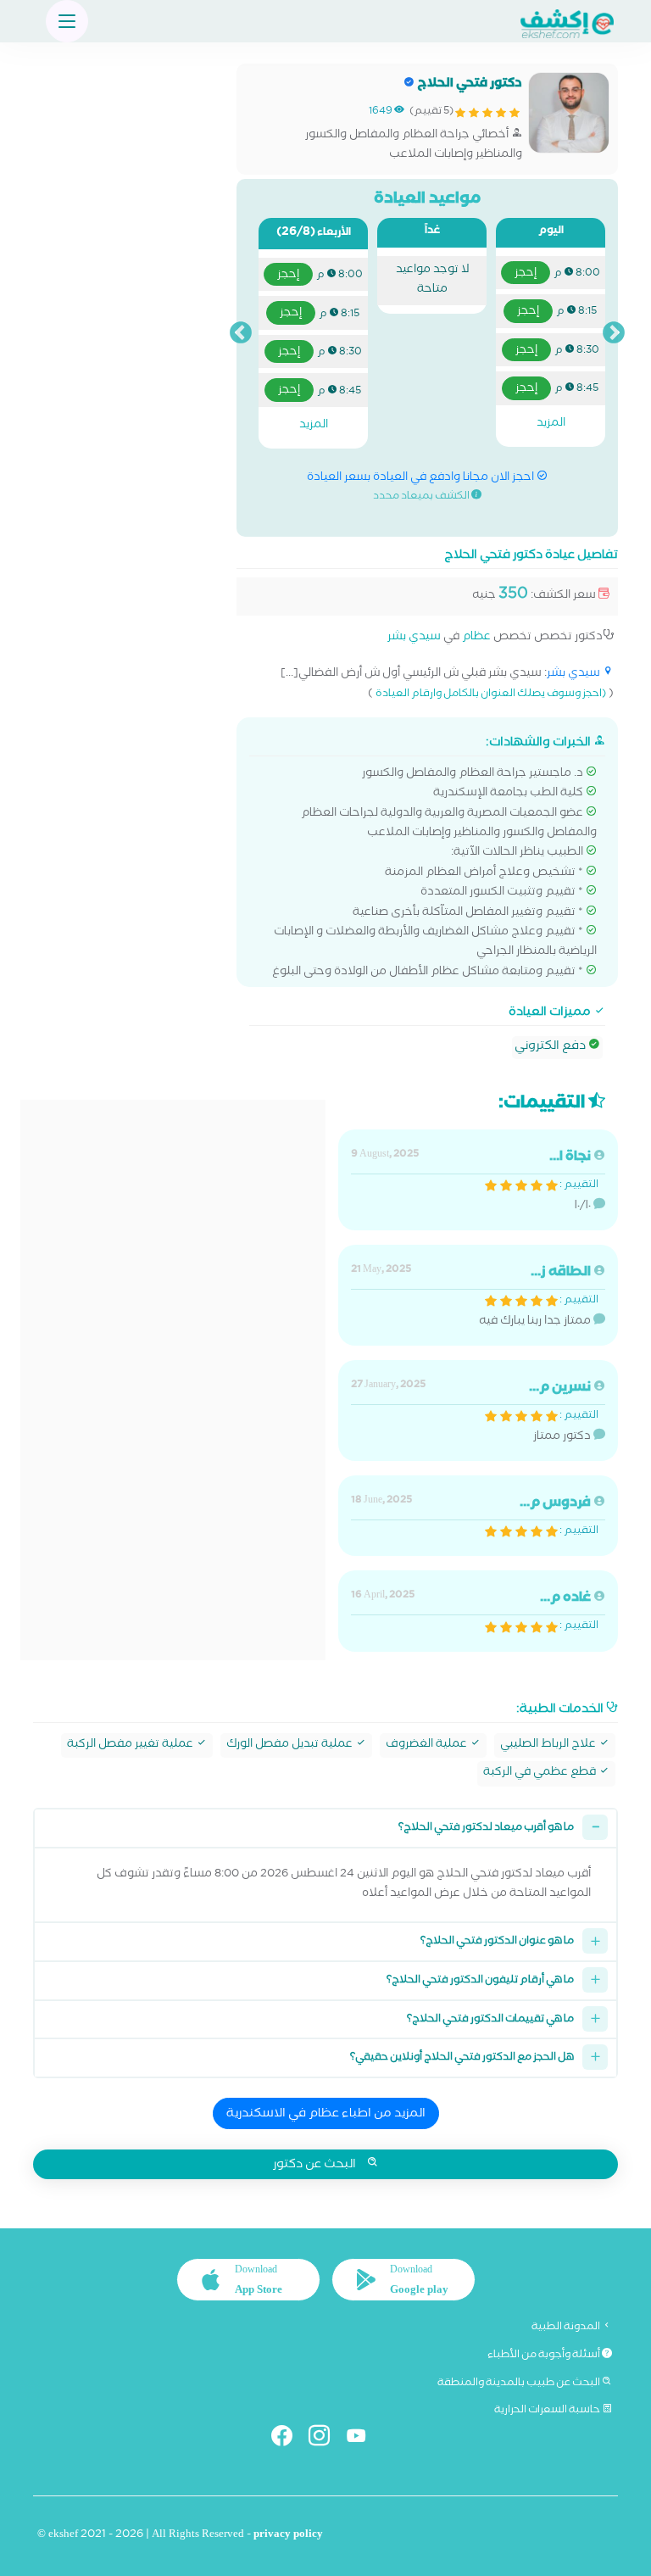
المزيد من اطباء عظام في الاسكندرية (326, 2115)
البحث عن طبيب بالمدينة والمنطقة (520, 2384)
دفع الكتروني (551, 1047)
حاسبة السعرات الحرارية (548, 2411)
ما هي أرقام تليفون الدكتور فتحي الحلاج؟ (480, 1981)
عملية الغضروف (428, 1745)
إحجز (526, 274)
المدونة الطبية (567, 2328)
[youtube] (363, 2439)
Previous (614, 333)
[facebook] (289, 2439)
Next (241, 333)
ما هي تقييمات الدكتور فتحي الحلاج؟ (490, 2020)
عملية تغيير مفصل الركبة (131, 1745)
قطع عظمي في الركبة (541, 1773)
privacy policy (288, 2536)
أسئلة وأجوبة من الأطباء (545, 2356)
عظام (476, 638)
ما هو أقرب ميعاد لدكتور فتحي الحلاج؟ (486, 1829)
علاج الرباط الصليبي (549, 1745)
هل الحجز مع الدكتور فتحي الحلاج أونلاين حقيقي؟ (462, 2058)
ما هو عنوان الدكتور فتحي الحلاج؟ (497, 1942)
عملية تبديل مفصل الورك (291, 1745)
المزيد (551, 424)
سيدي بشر (414, 638)
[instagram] (326, 2439)
